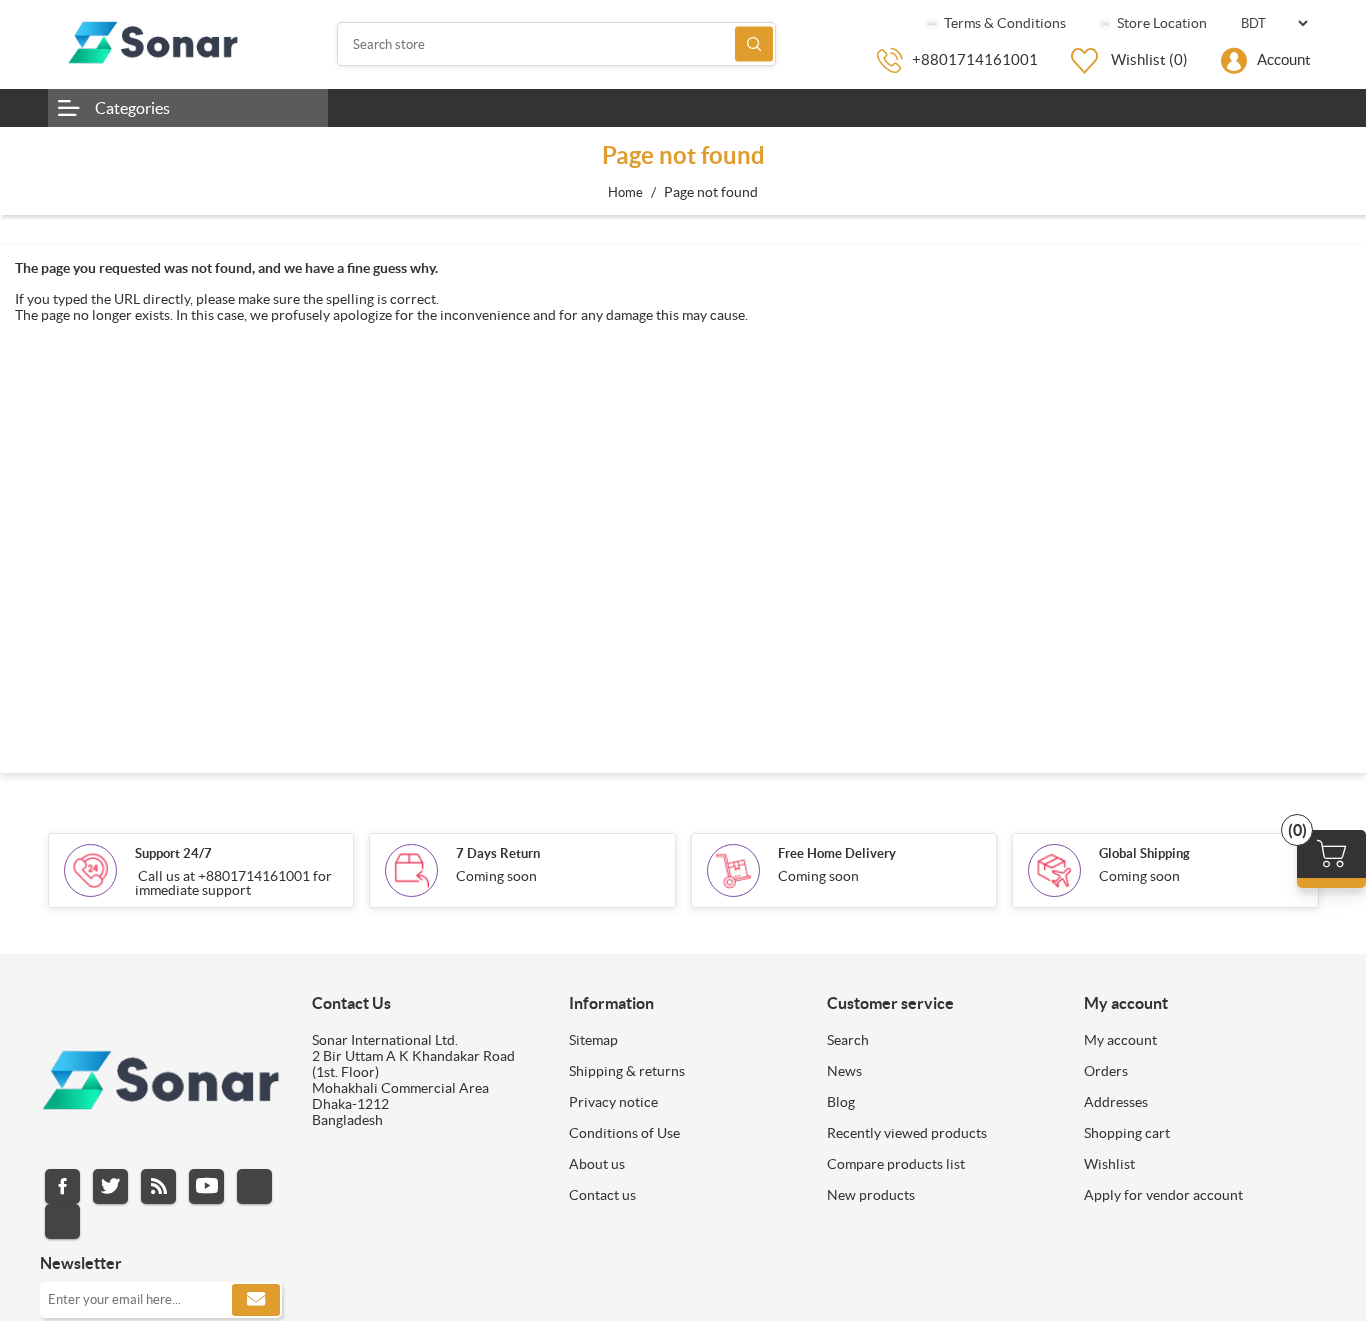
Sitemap (593, 1040)
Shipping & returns (627, 1071)
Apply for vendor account (1163, 1195)
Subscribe (256, 1300)
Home (625, 192)
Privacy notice (613, 1102)
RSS (158, 1186)
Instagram (254, 1186)
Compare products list (896, 1164)
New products (871, 1195)
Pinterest (62, 1221)
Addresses (1116, 1102)
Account (1284, 59)
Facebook (62, 1186)
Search (754, 44)
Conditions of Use (624, 1133)
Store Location (1160, 23)
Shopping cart (1127, 1133)
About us (597, 1164)
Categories (132, 108)
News (844, 1071)
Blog (841, 1102)
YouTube (206, 1186)
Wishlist (1109, 1164)
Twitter (110, 1186)
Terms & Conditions (1003, 23)
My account (1120, 1040)
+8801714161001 (975, 59)
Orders (1106, 1071)
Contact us (602, 1195)
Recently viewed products (907, 1133)
